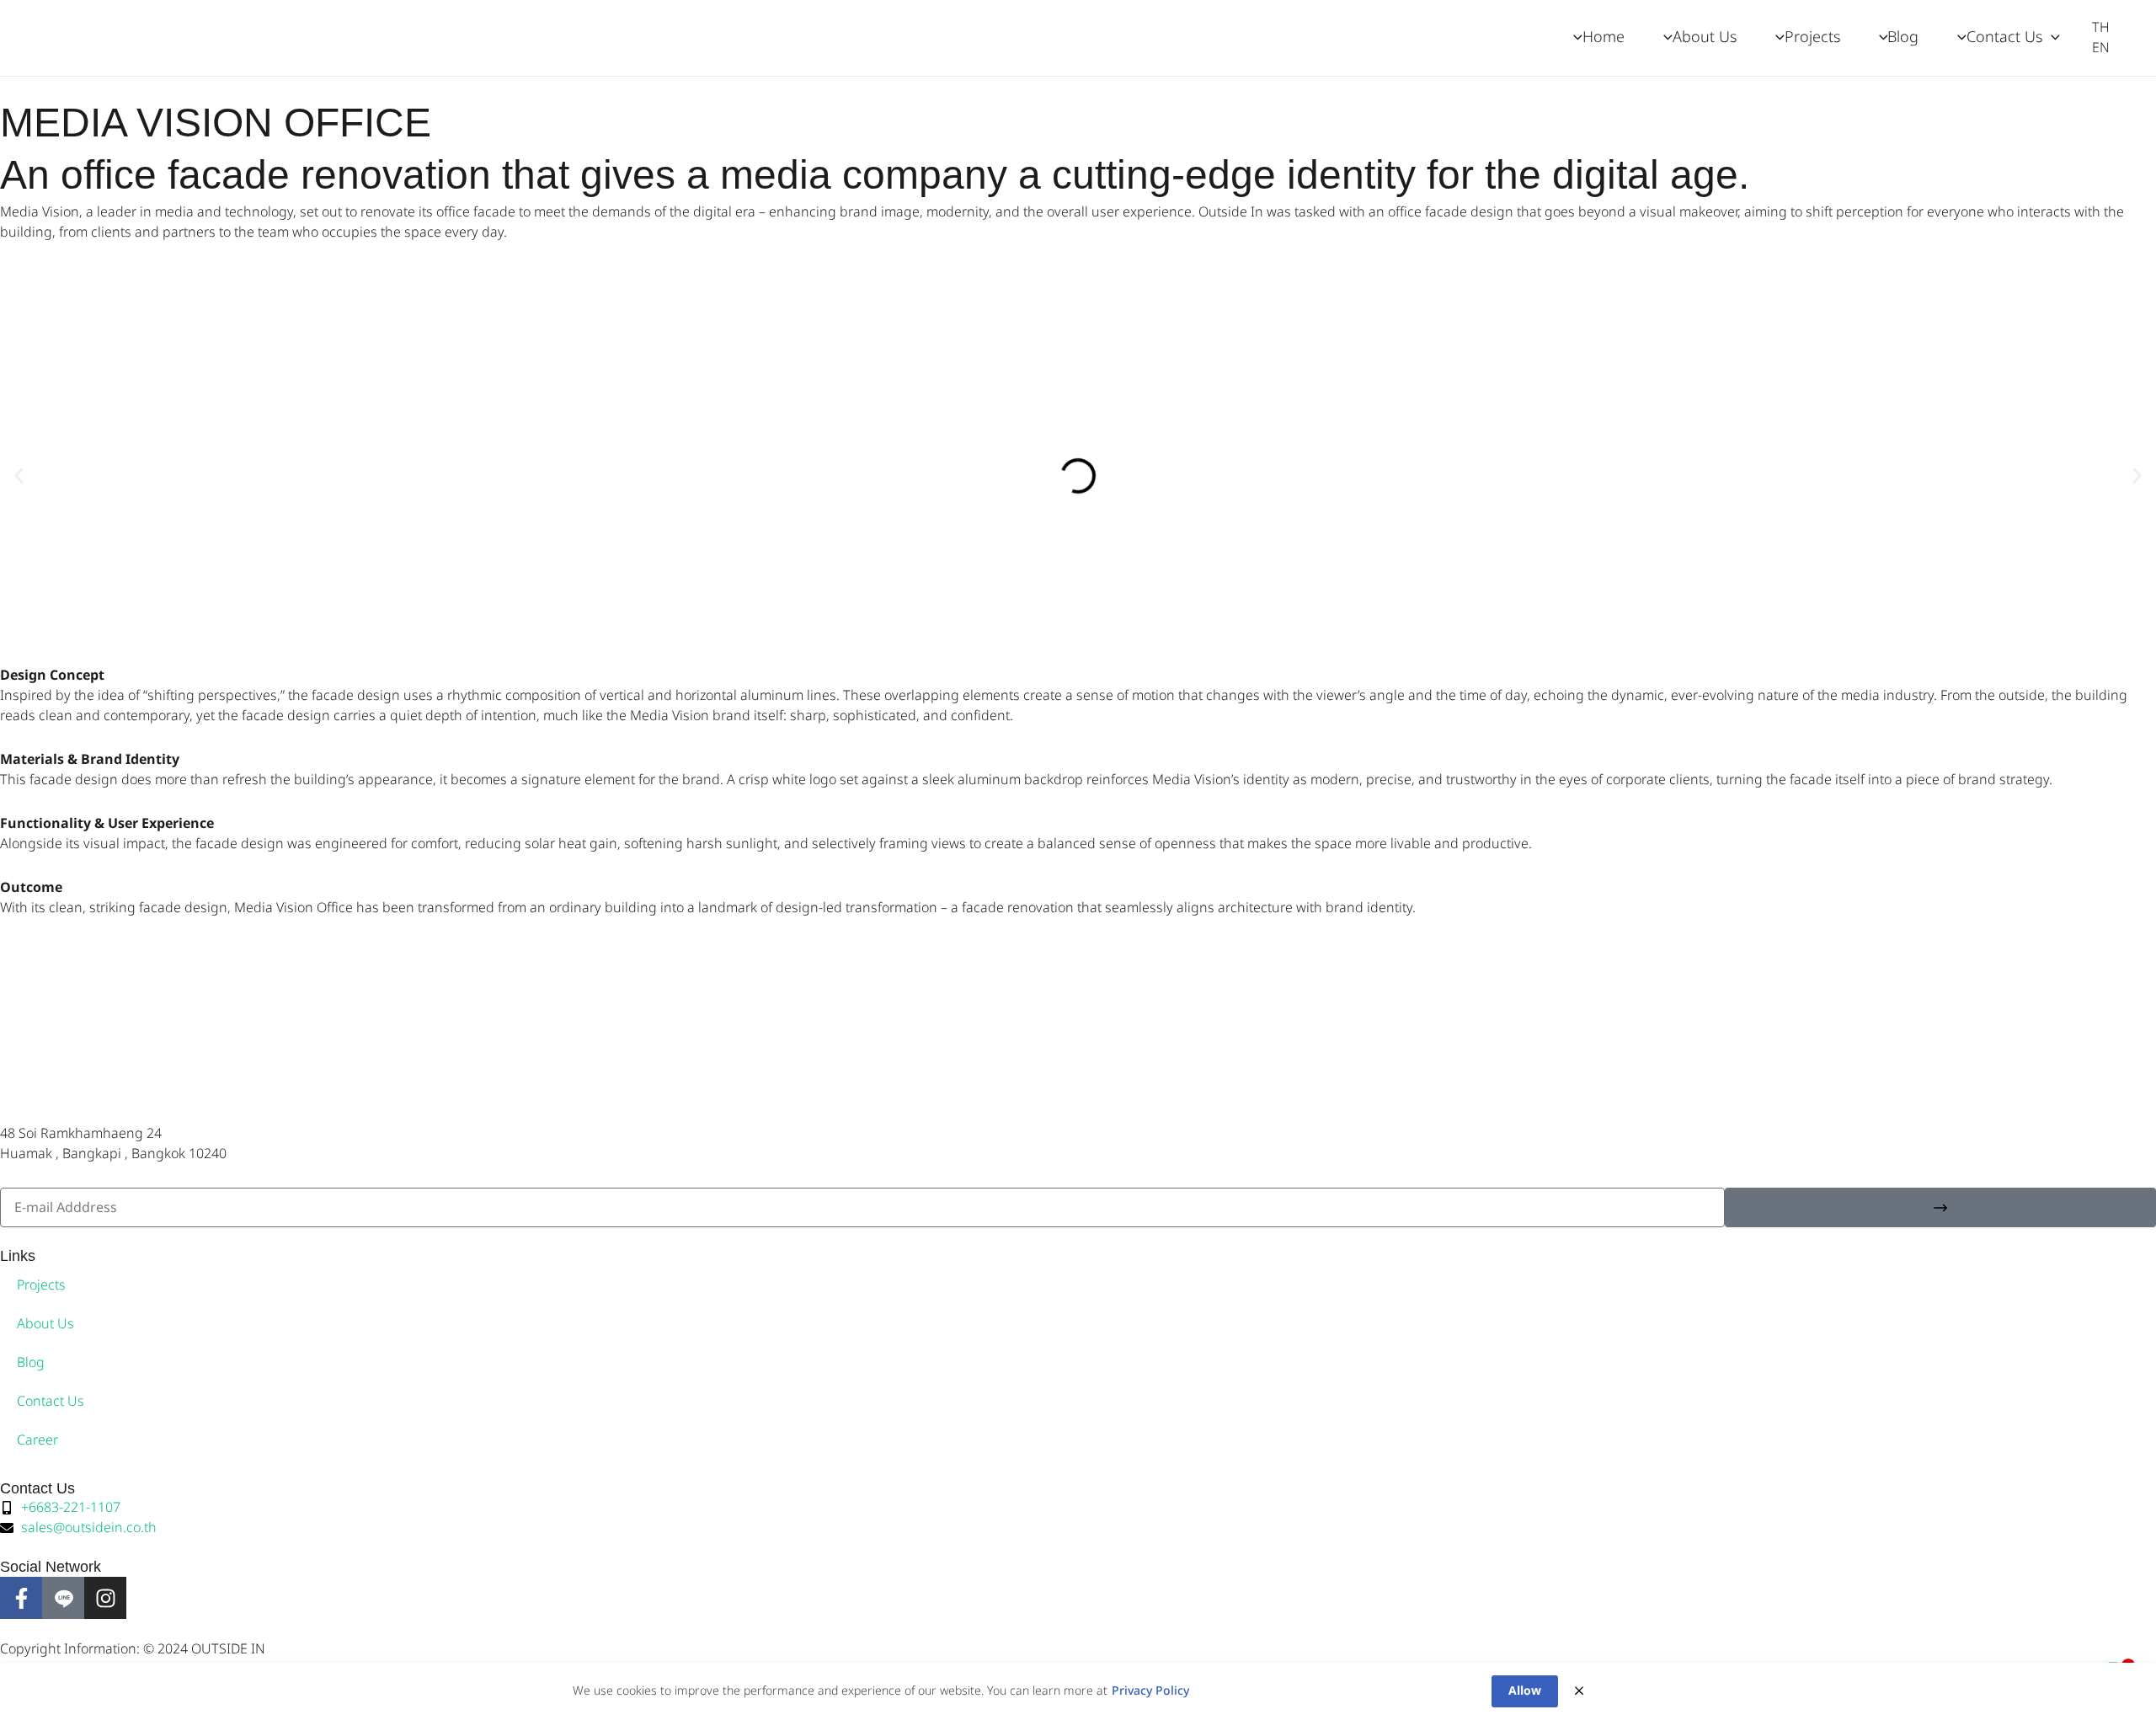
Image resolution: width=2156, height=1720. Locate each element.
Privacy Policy (1150, 1691)
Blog (31, 1363)
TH (2101, 28)
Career (37, 1440)
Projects (41, 1285)
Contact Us (51, 1402)
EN (2101, 48)
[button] (2051, 38)
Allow (1525, 1691)
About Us (45, 1324)
